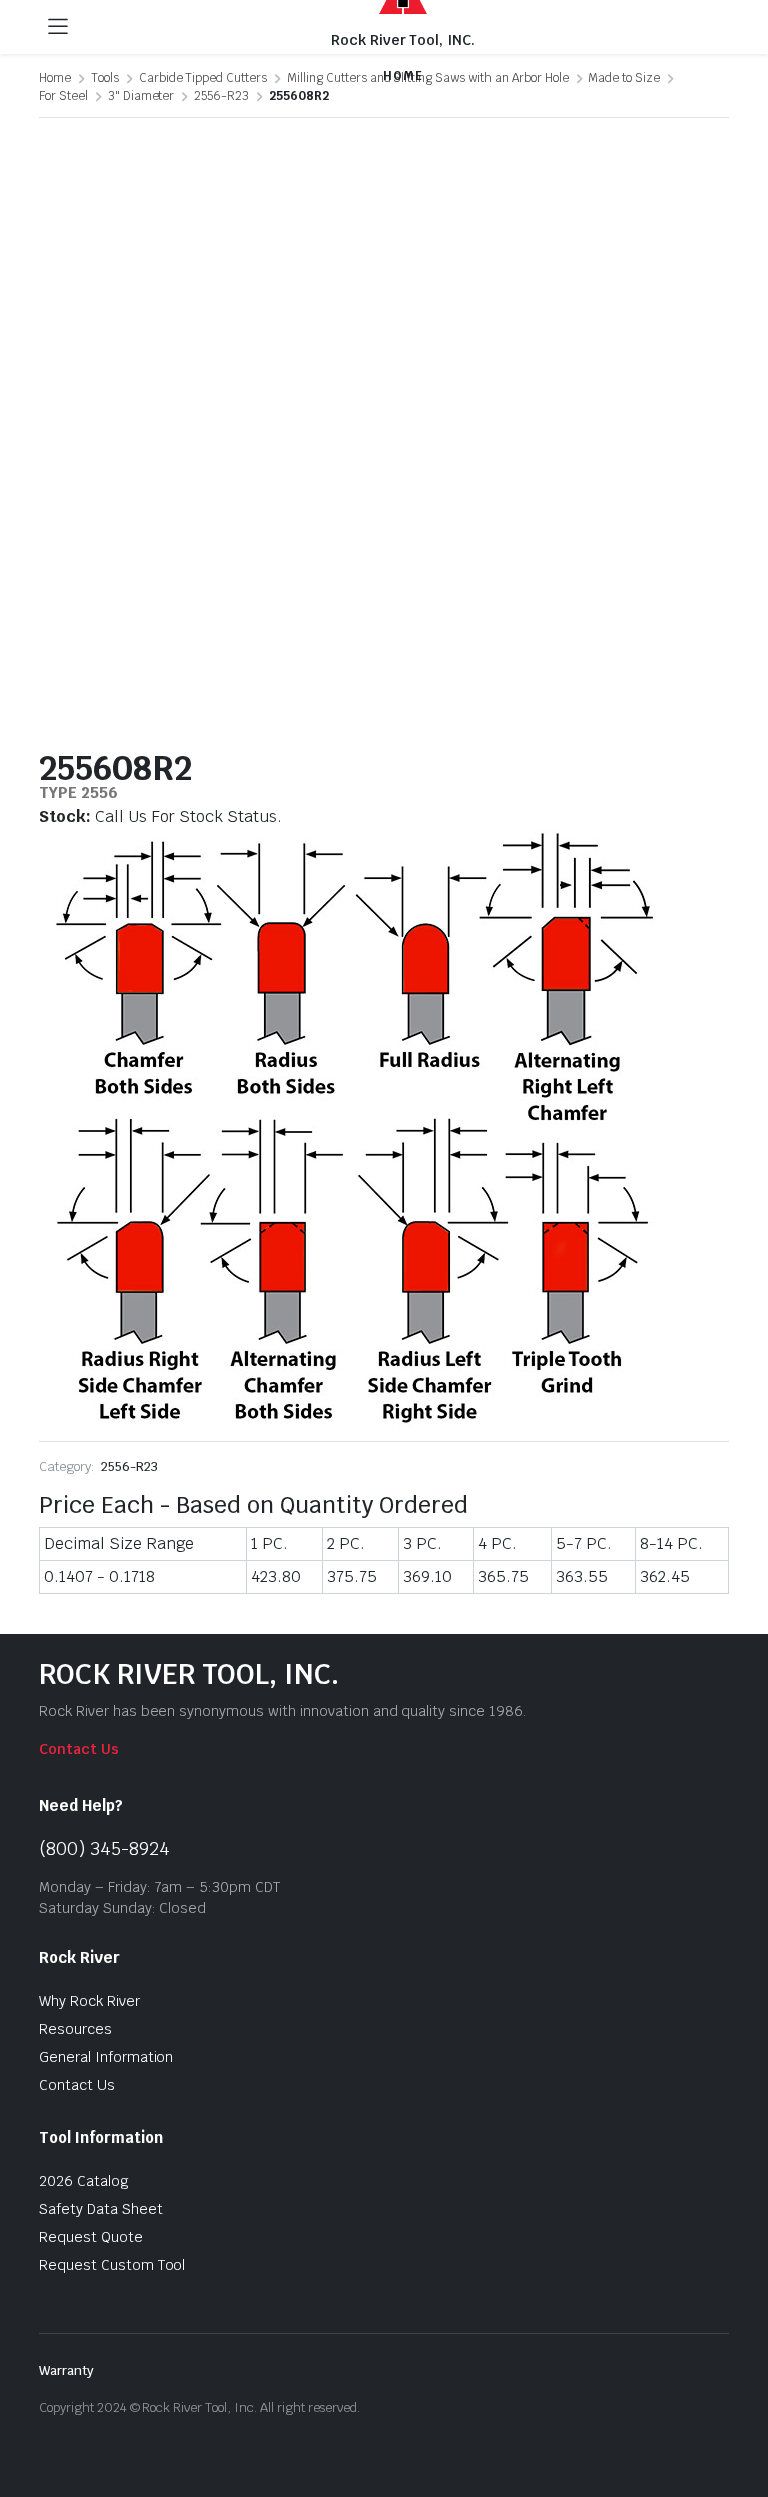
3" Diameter (141, 96)
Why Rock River (89, 2001)
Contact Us (79, 1749)
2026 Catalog (84, 2181)
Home (55, 78)
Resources (75, 2029)
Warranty (66, 2370)
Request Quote (91, 2237)
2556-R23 (221, 96)
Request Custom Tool (112, 2265)
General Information (106, 2057)
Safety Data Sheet (101, 2209)
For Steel (63, 96)
